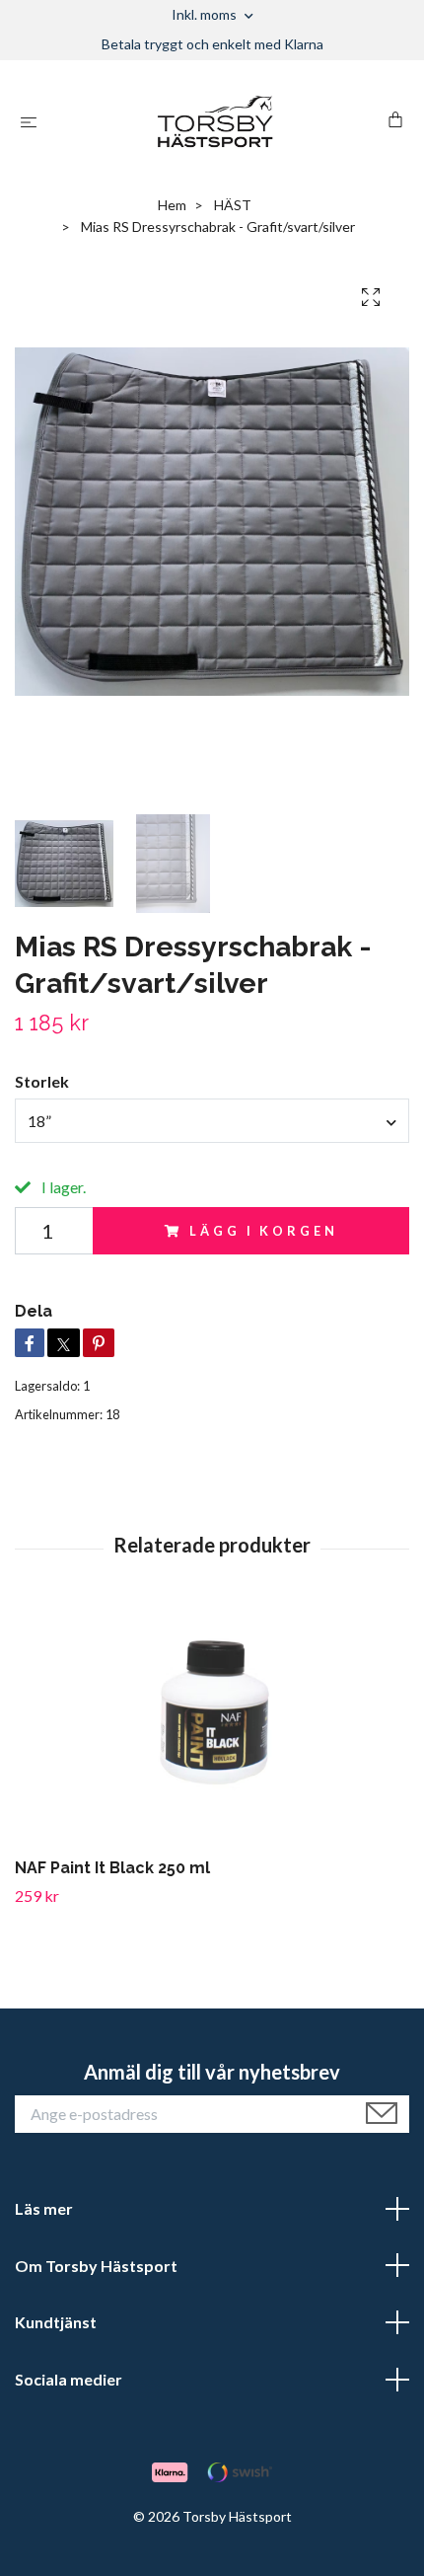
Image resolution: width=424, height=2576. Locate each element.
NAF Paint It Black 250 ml (112, 1868)
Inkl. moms (206, 14)
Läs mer (44, 2208)
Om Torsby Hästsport (96, 2266)
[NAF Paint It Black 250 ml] (212, 1727)
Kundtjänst (56, 2322)
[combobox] (212, 1120)
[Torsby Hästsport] (216, 121)
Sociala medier (69, 2379)
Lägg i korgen (263, 1231)
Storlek (42, 1081)
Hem (172, 205)
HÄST (233, 205)
